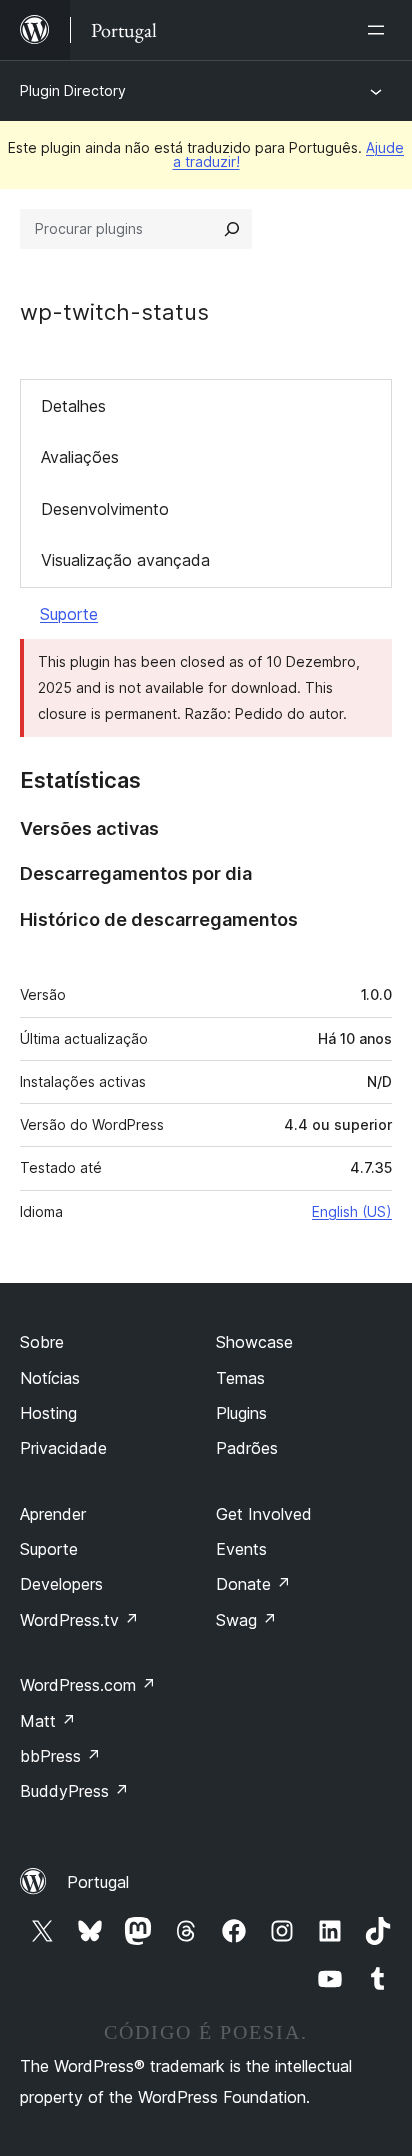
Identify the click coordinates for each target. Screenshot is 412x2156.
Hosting (48, 1413)
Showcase (254, 1342)
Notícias (50, 1378)
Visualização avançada (125, 560)
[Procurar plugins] (232, 229)
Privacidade (63, 1448)
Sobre (42, 1342)
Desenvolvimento (105, 509)
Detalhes (73, 406)
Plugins (241, 1413)
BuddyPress (74, 1791)
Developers (61, 1584)
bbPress (60, 1756)
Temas (240, 1378)
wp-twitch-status (114, 312)
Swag (246, 1620)
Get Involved (264, 1514)
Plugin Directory (73, 90)
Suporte (69, 614)
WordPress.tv (79, 1620)
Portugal (98, 1882)
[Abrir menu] (380, 30)
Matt (48, 1721)
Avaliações (80, 457)
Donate (253, 1584)
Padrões (247, 1448)
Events (241, 1549)
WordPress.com (88, 1685)
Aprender (53, 1514)
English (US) (352, 1211)
